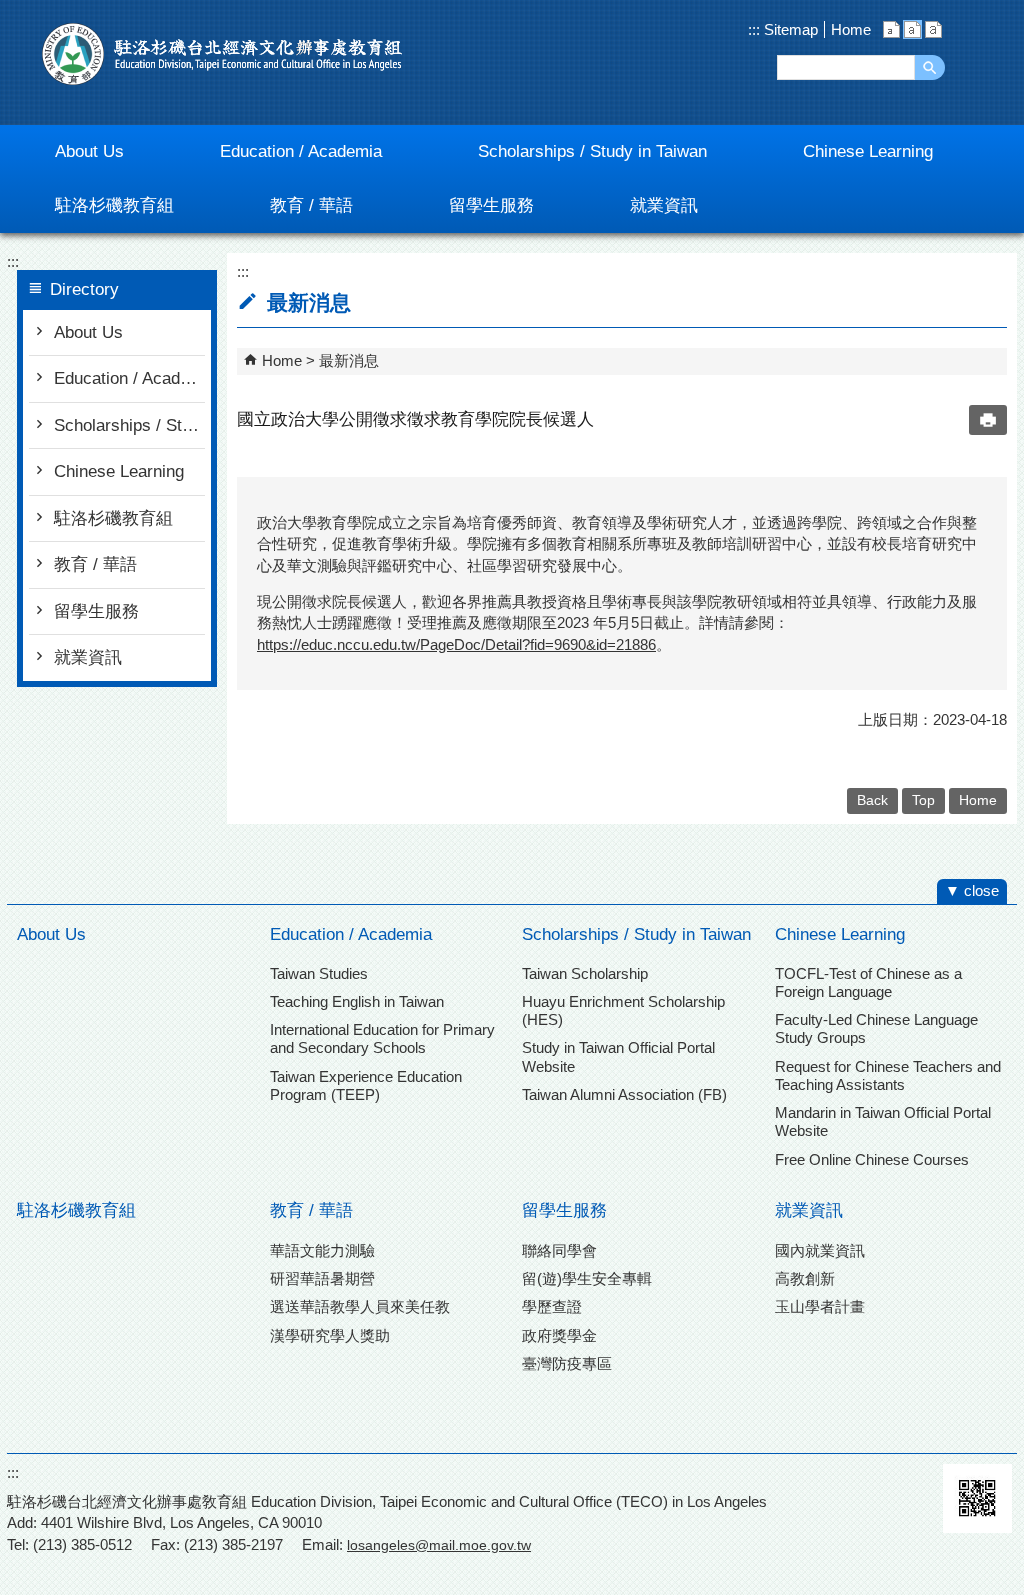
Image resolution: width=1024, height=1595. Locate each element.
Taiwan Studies (319, 973)
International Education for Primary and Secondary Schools (382, 1038)
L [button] (933, 29)
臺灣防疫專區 (567, 1363)
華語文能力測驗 (322, 1250)
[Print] (988, 420)
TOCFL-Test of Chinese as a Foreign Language (868, 982)
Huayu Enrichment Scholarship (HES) (623, 1010)
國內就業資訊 (820, 1250)
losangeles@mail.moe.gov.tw (439, 1545)
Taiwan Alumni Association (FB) (624, 1094)
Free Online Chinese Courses (872, 1159)
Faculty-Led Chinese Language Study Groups (876, 1028)
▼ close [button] (972, 890)
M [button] (912, 29)
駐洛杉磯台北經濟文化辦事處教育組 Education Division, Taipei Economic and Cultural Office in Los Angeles (222, 54)
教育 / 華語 (95, 564)
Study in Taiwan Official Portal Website (618, 1056)
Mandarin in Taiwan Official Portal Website (883, 1121)
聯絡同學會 (559, 1250)
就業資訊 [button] (664, 205)
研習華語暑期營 (322, 1278)
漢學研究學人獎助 (330, 1335)
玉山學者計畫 (820, 1306)
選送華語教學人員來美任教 (360, 1306)
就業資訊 (88, 657)
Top (923, 800)
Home (851, 29)
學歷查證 (552, 1306)
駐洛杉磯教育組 (113, 518)
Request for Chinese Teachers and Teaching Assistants (888, 1075)
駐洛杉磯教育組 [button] (114, 205)
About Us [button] (89, 151)
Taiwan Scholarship (585, 973)
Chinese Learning (119, 471)
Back (872, 800)
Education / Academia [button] (301, 151)
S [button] (891, 29)
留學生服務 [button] (491, 205)
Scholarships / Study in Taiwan (129, 425)
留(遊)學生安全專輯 (587, 1278)
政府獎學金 (559, 1335)
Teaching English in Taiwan (357, 1001)
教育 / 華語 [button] (311, 205)
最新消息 (349, 360)
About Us (88, 332)
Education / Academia (129, 378)
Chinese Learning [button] (868, 151)
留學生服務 (96, 611)
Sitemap (789, 29)
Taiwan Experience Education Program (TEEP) (366, 1085)
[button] (930, 67)
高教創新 (805, 1278)
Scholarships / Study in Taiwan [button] (592, 151)
